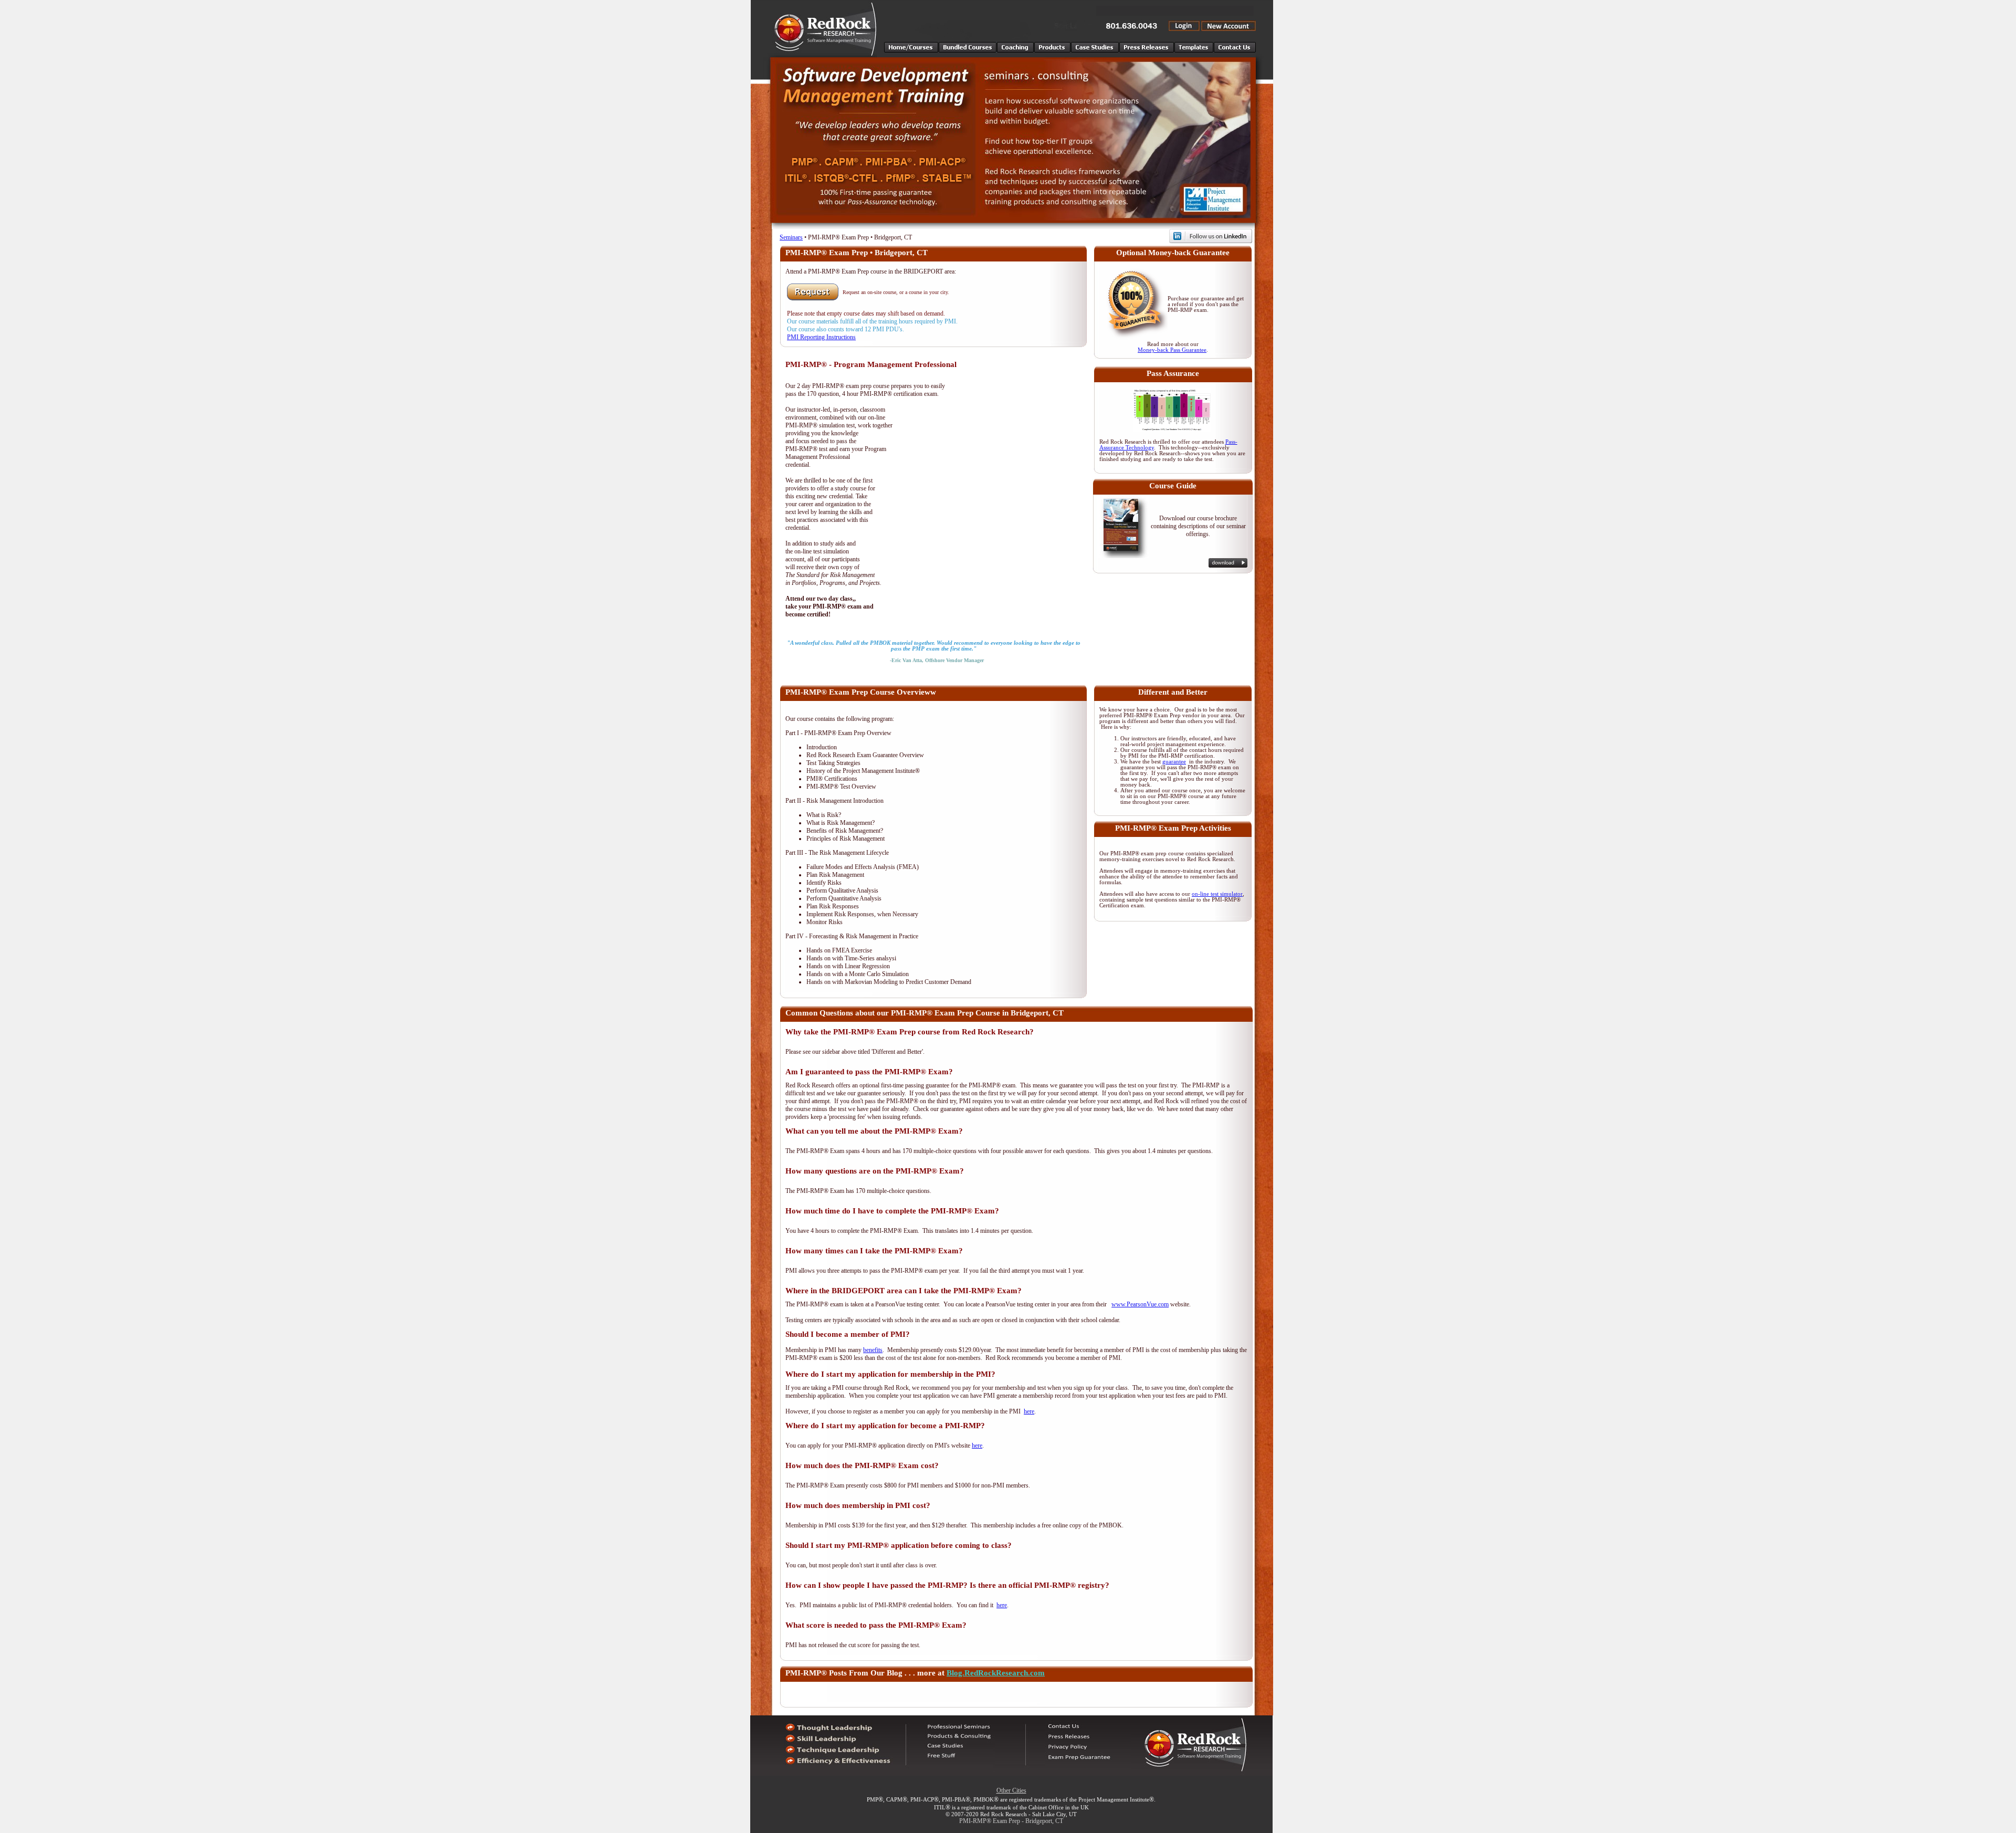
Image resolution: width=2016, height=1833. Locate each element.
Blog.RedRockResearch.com (996, 1673)
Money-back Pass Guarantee (1172, 350)
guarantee (1174, 762)
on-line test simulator (1217, 894)
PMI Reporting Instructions (821, 337)
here (1029, 1411)
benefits (873, 1350)
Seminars (791, 237)
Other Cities (1011, 1790)
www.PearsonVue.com (1140, 1304)
